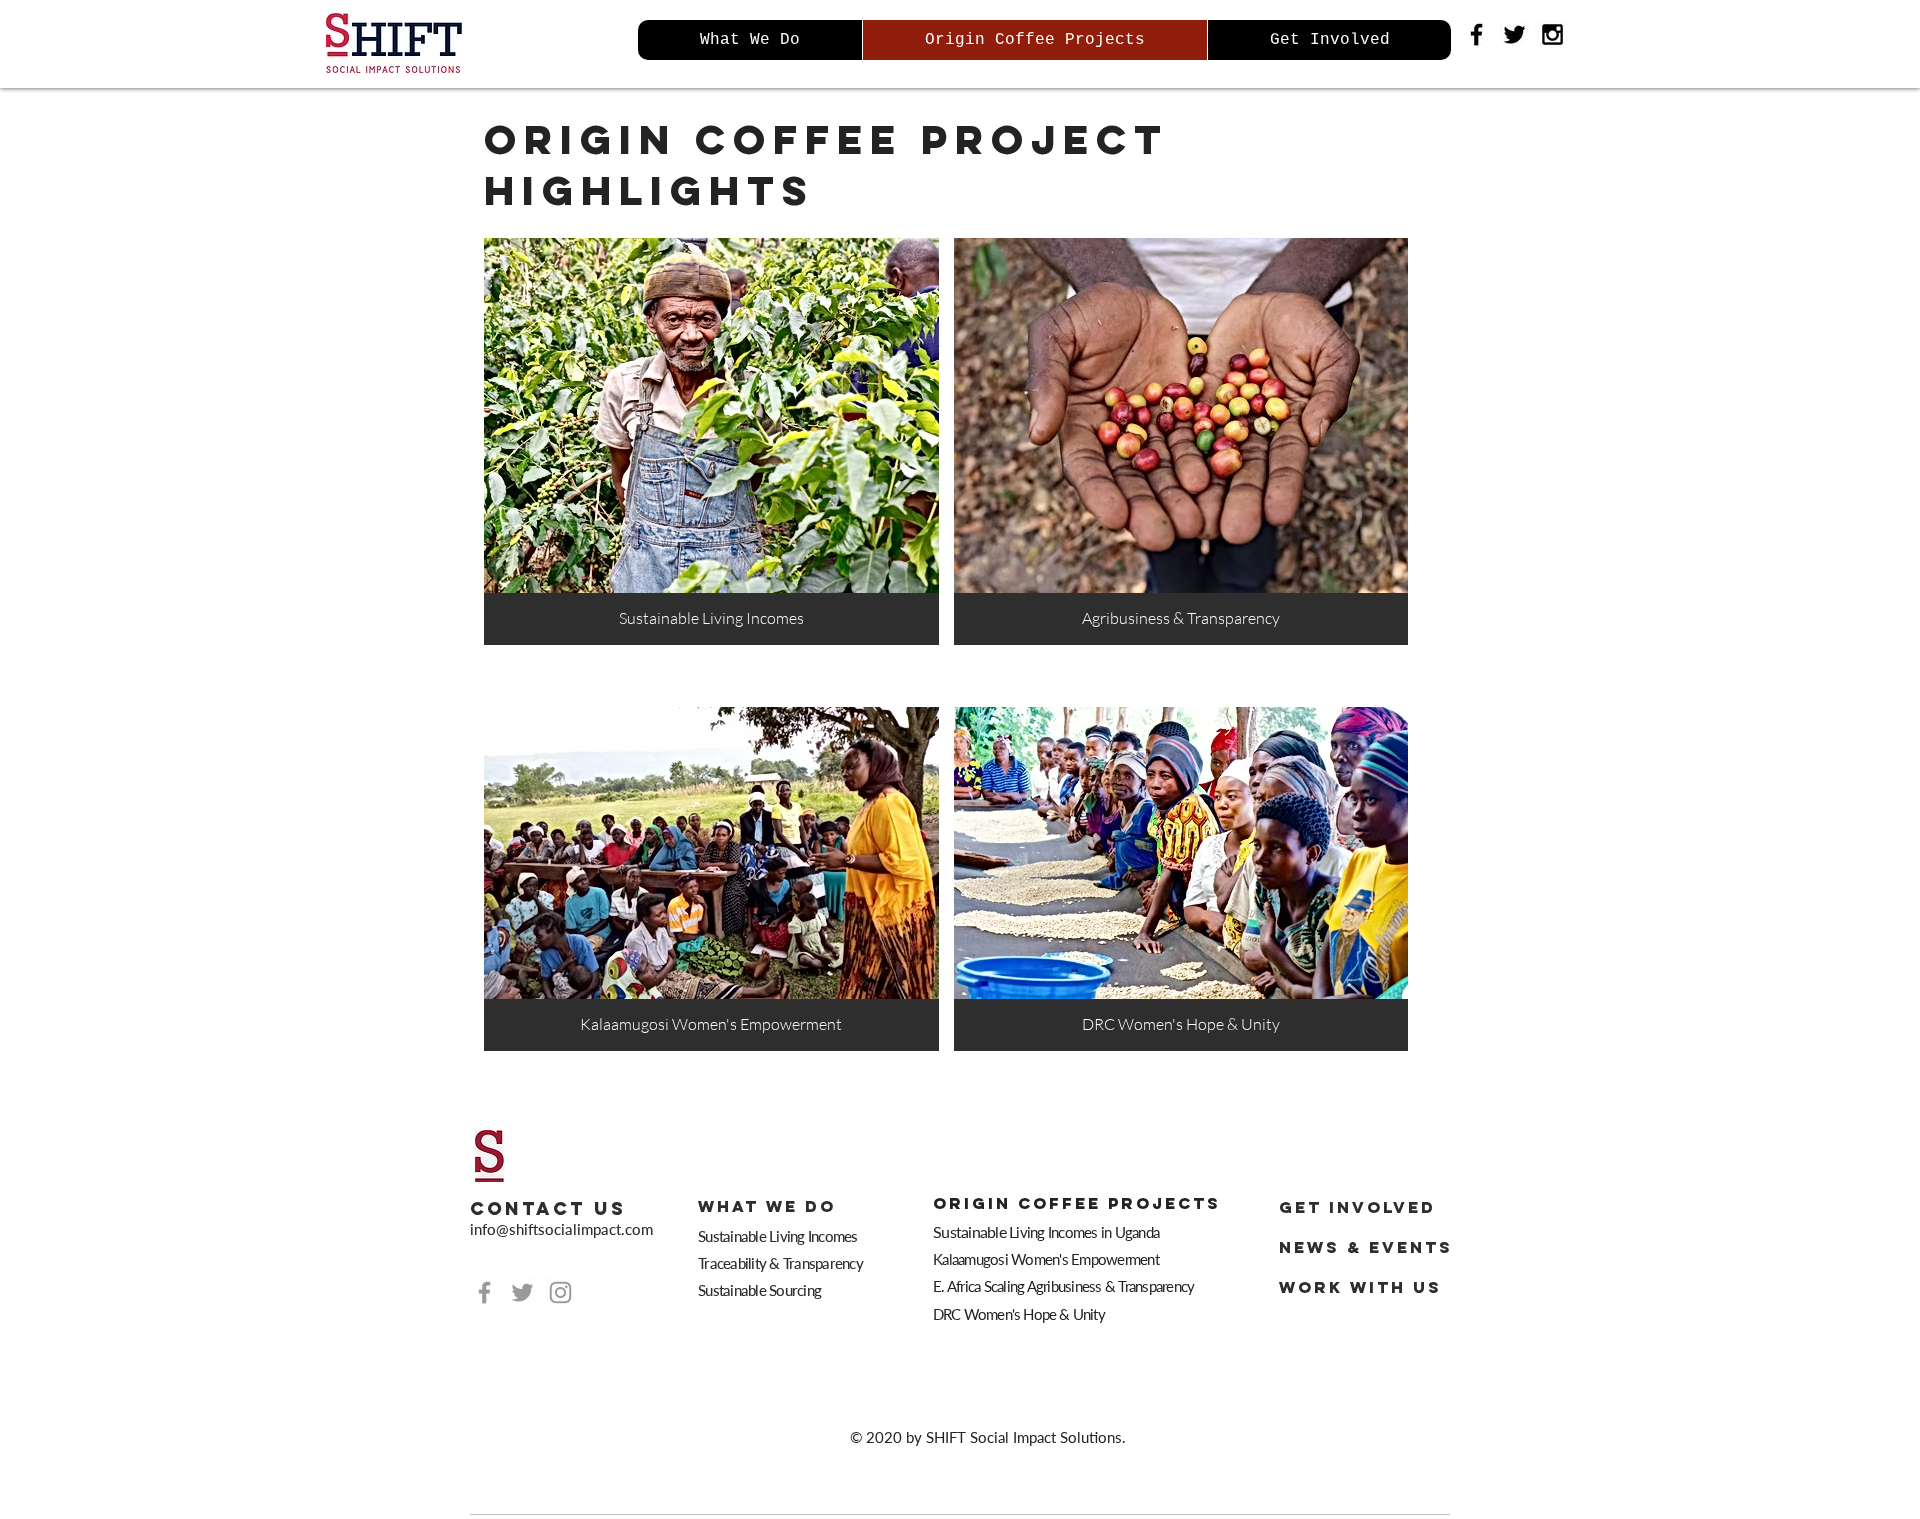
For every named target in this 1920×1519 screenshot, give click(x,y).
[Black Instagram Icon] (1552, 34)
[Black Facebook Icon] (1476, 34)
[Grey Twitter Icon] (522, 1292)
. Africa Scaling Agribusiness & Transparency (1067, 1286)
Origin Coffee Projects (1077, 1203)
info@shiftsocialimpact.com (561, 1229)
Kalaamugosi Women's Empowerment (1046, 1259)
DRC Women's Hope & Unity (1020, 1314)
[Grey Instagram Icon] (560, 1292)
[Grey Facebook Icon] (484, 1292)
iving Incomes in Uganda (1047, 1232)
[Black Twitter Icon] (1514, 34)
